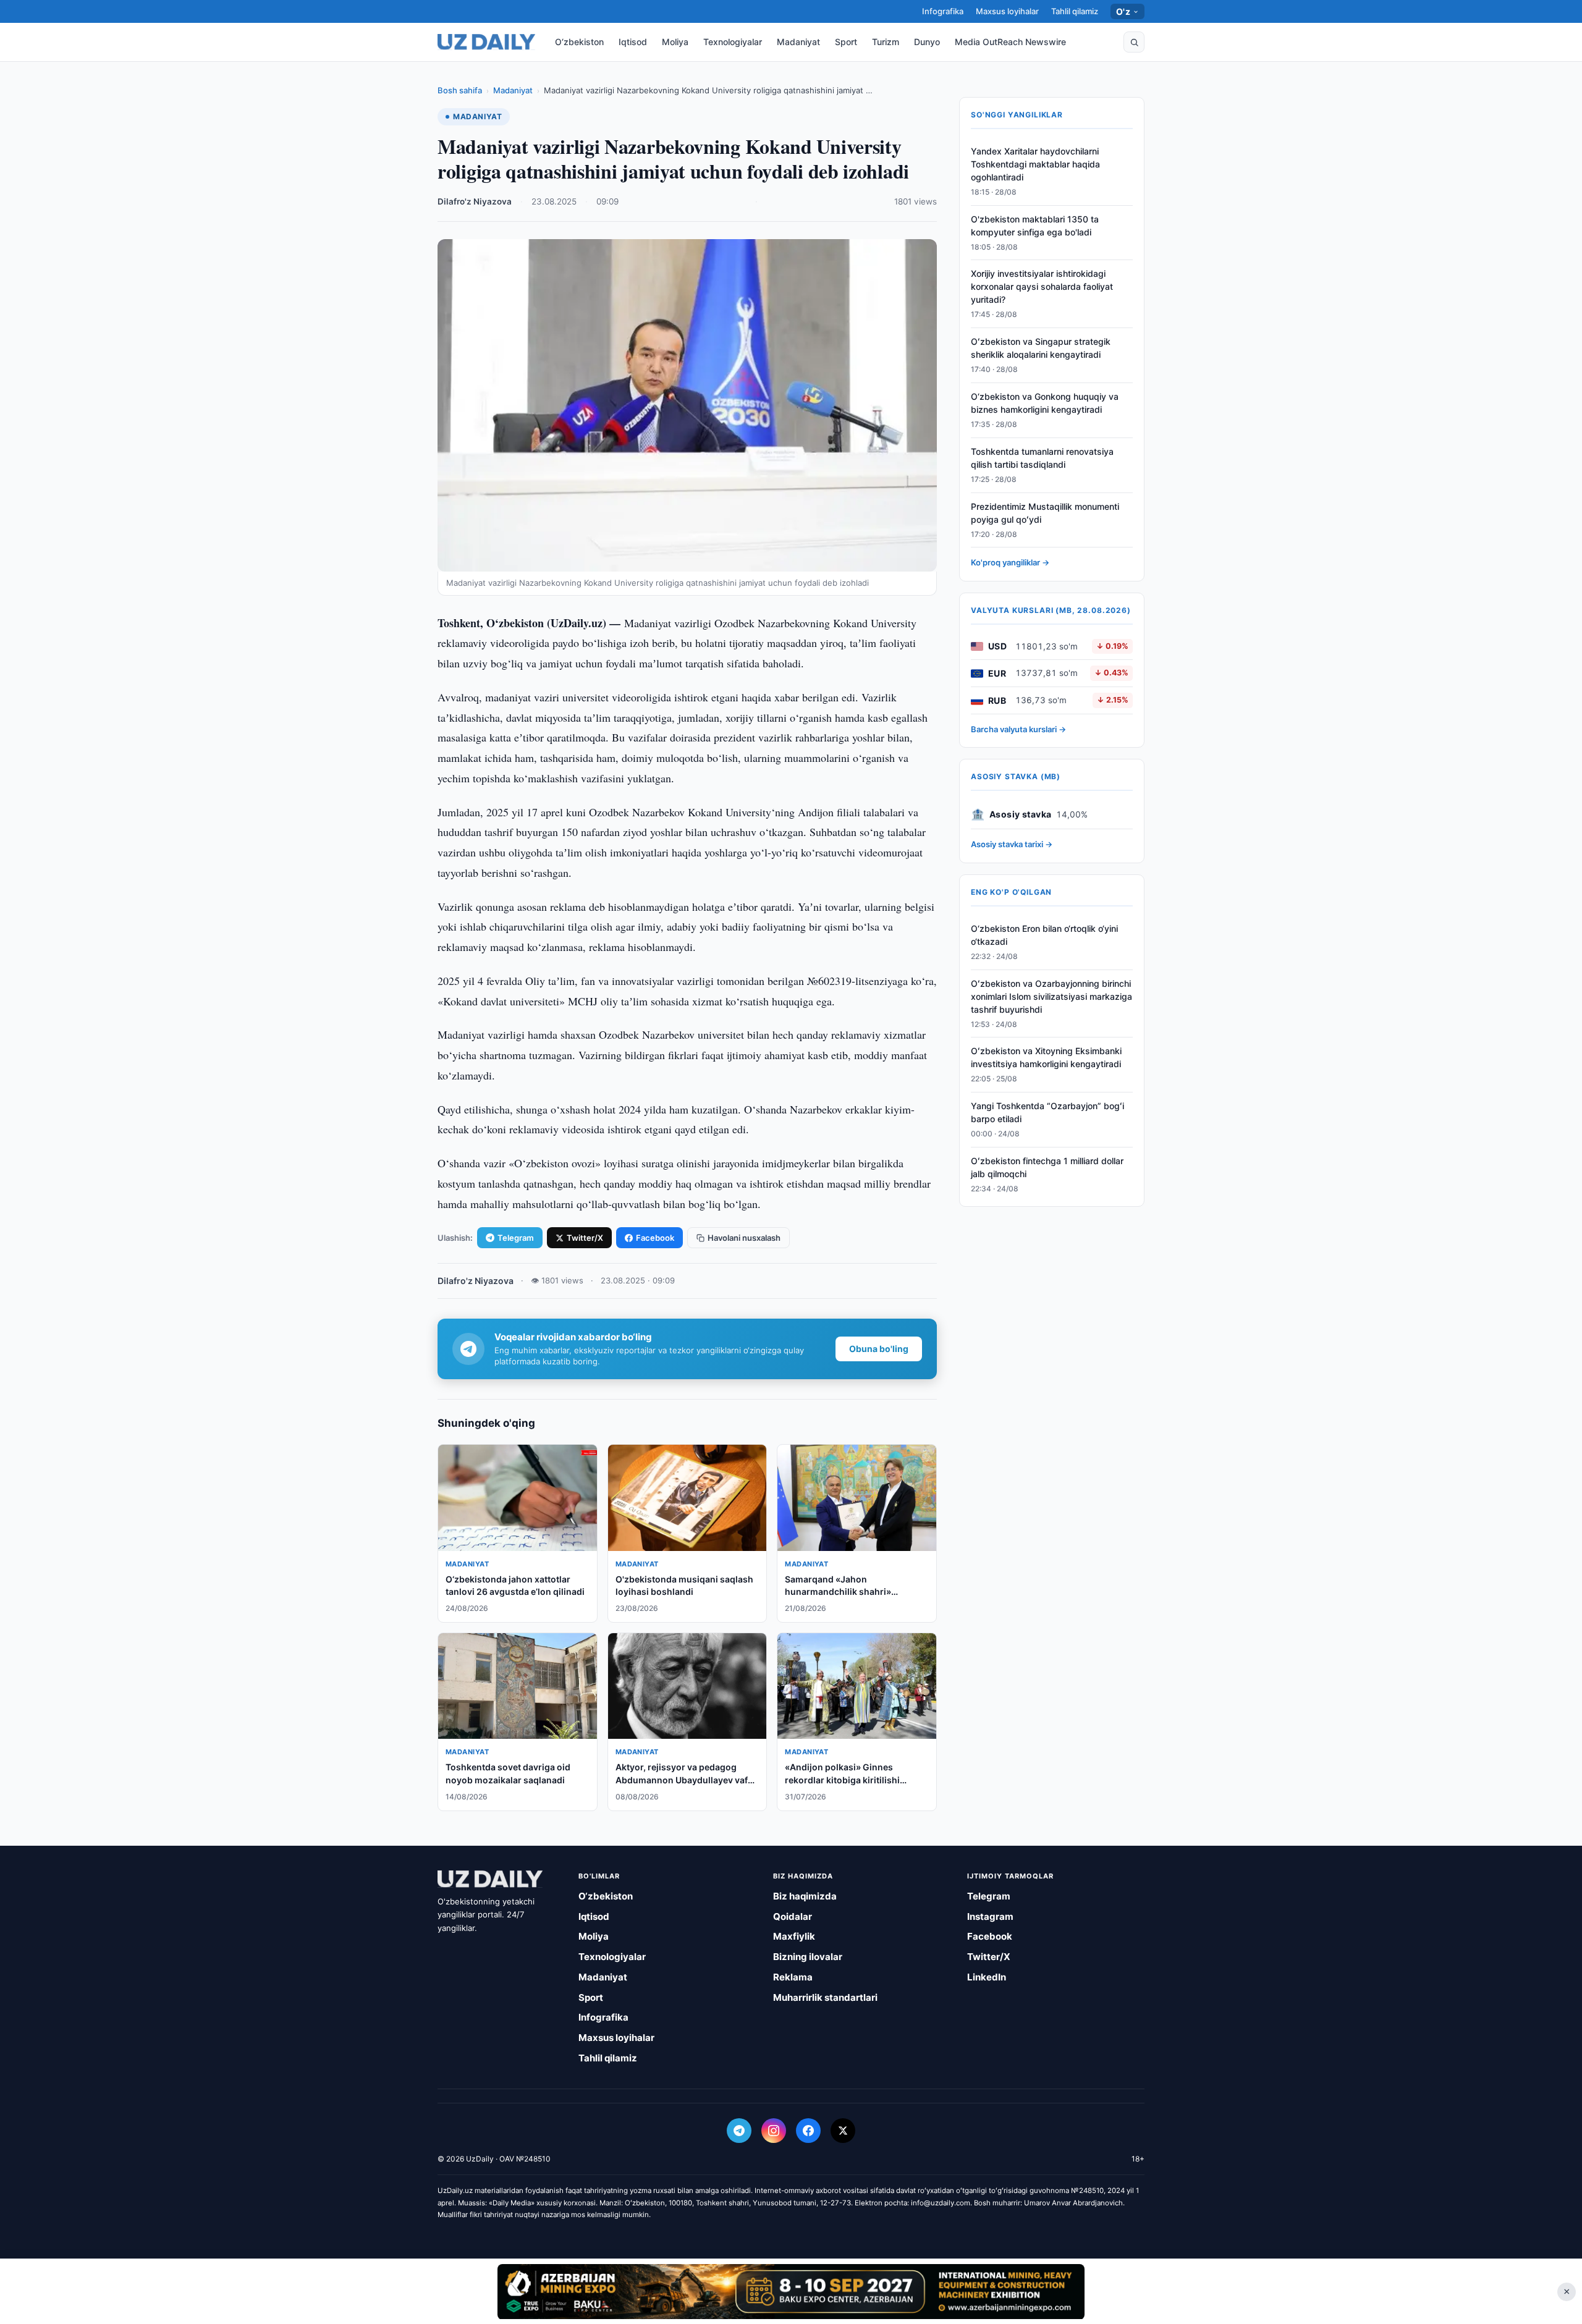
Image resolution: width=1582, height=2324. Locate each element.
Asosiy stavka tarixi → (1012, 845)
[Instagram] (774, 2131)
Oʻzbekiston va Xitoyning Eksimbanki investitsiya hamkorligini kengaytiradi (1046, 1058)
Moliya (675, 42)
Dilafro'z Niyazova (475, 201)
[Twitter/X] (843, 2131)
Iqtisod (633, 42)
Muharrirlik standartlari (825, 1997)
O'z (1123, 11)
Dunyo (927, 42)
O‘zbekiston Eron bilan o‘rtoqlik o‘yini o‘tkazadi (1044, 935)
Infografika (943, 11)
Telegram (516, 1238)
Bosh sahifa (460, 90)
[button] (1134, 42)
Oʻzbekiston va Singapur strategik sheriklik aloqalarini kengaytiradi (1041, 349)
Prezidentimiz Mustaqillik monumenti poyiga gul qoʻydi (1045, 513)
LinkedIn (987, 1977)
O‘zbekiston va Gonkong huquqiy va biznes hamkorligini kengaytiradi (1045, 403)
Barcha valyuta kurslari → (1018, 729)
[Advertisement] (791, 2291)
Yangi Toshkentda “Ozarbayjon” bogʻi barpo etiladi (1047, 1112)
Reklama (793, 1977)
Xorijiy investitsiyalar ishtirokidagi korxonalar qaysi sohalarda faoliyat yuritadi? (1042, 287)
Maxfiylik (794, 1936)
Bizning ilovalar (808, 1957)
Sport (846, 42)
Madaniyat (798, 42)
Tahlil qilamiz (1075, 11)
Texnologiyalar (733, 42)
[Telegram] (739, 2131)
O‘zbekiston (579, 42)
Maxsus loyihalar (1007, 11)
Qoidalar (793, 1916)
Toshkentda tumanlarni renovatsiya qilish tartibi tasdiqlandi (1042, 458)
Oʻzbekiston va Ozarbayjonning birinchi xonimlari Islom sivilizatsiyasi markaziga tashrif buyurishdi (1051, 996)
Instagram (990, 1916)
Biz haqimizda (805, 1896)
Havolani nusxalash (744, 1238)
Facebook (655, 1238)
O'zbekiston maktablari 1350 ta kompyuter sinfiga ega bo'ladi (1035, 226)
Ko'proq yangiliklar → (1010, 563)
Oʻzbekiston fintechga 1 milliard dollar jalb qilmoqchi (1047, 1167)
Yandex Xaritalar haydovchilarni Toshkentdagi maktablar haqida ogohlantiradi (1035, 164)
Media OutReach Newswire (1010, 42)
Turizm (886, 42)
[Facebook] (808, 2131)
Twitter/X (585, 1238)
